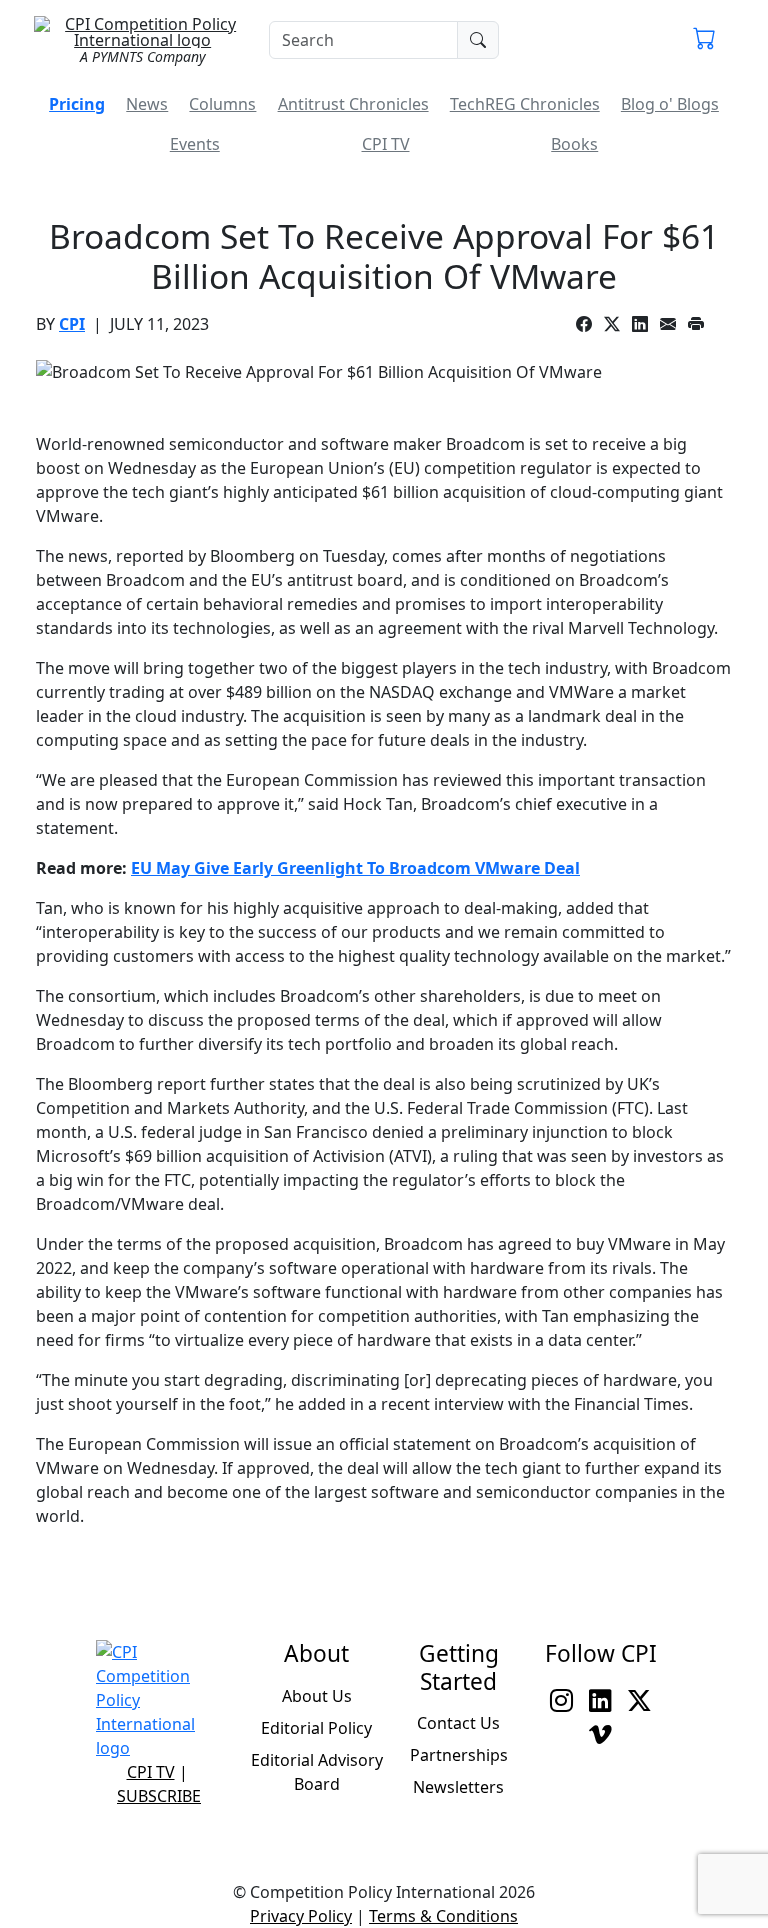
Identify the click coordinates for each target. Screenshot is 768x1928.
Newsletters (458, 1787)
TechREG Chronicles (525, 104)
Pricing (77, 104)
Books (574, 144)
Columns (222, 104)
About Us (317, 1696)
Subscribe (159, 1796)
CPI (72, 324)
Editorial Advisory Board (317, 1772)
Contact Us (458, 1723)
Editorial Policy (316, 1728)
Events (195, 144)
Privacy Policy (301, 1916)
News (147, 104)
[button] (704, 40)
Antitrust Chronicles (353, 104)
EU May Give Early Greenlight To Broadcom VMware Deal (355, 868)
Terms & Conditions (443, 1916)
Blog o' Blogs (670, 104)
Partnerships (459, 1755)
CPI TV (386, 144)
